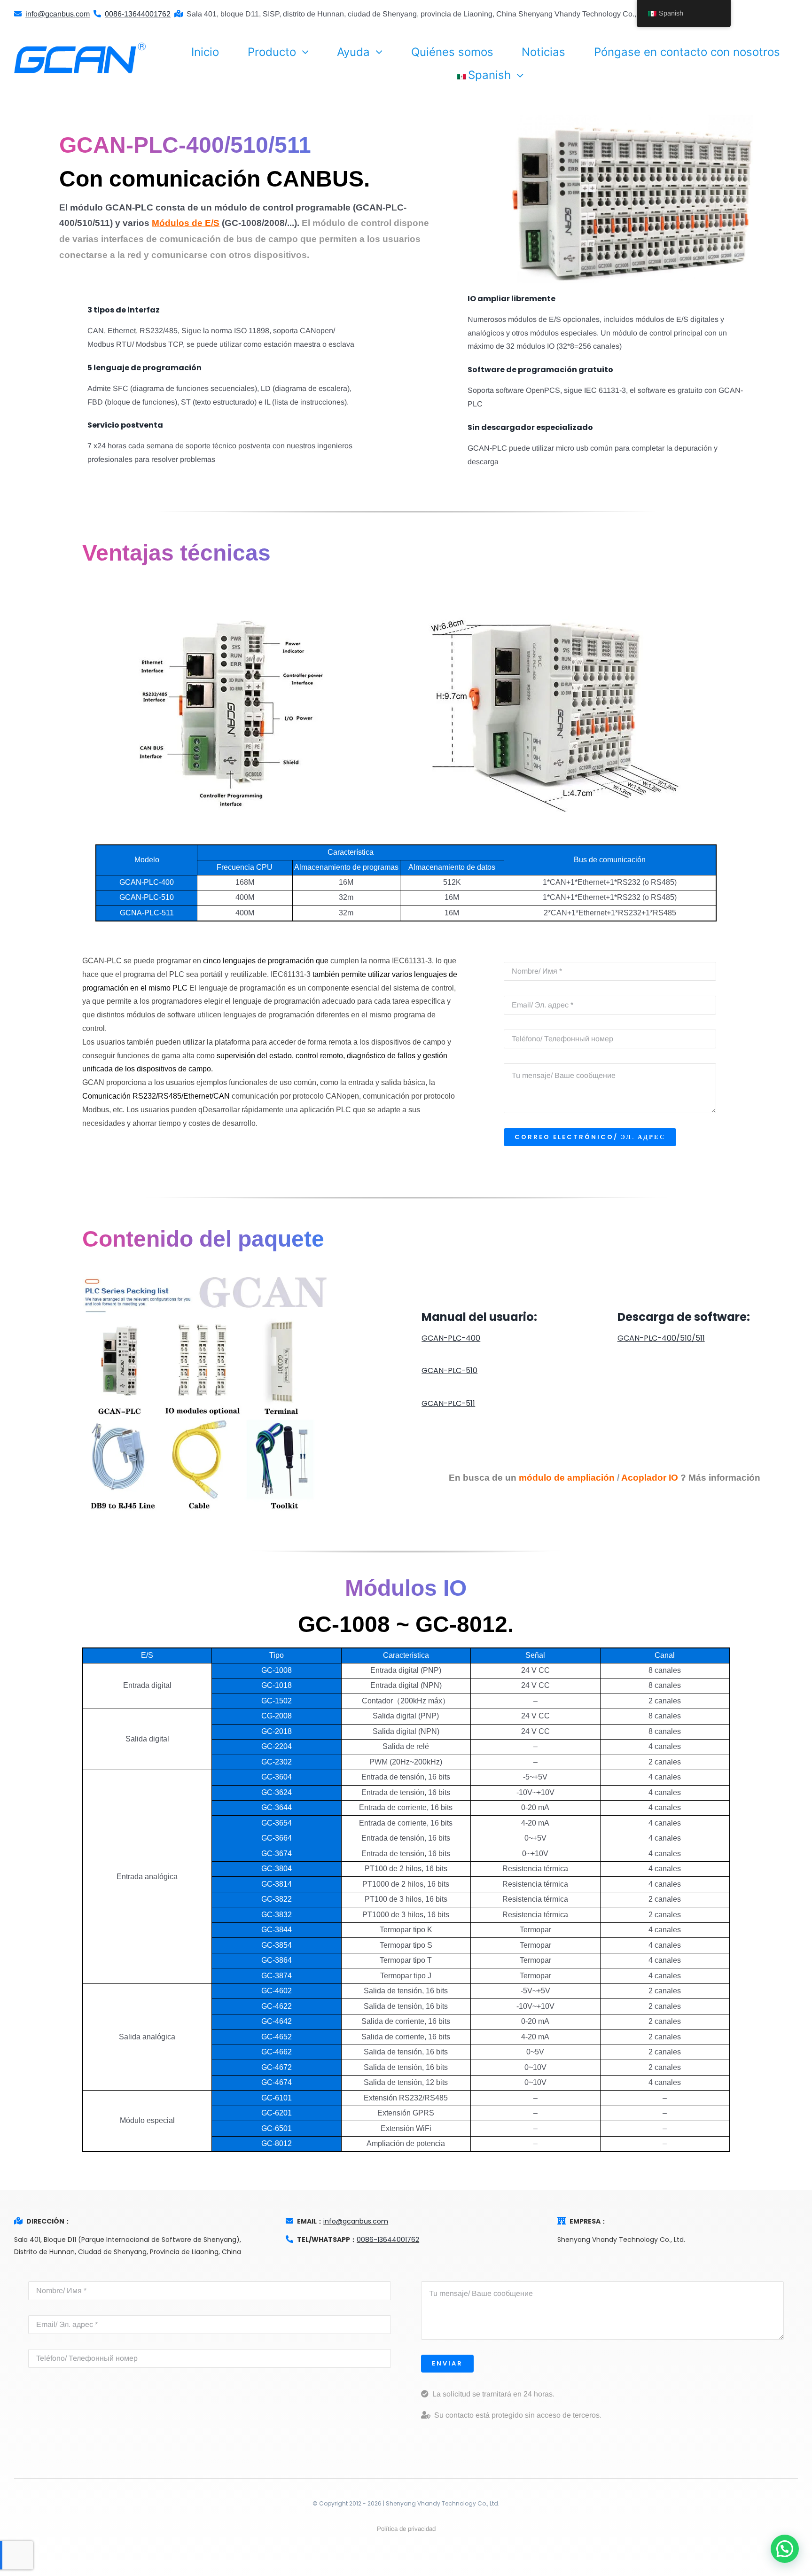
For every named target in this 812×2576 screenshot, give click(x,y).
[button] (785, 2549)
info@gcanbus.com (356, 2221)
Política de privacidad (406, 2529)
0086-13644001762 (388, 2240)
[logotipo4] (80, 46)
